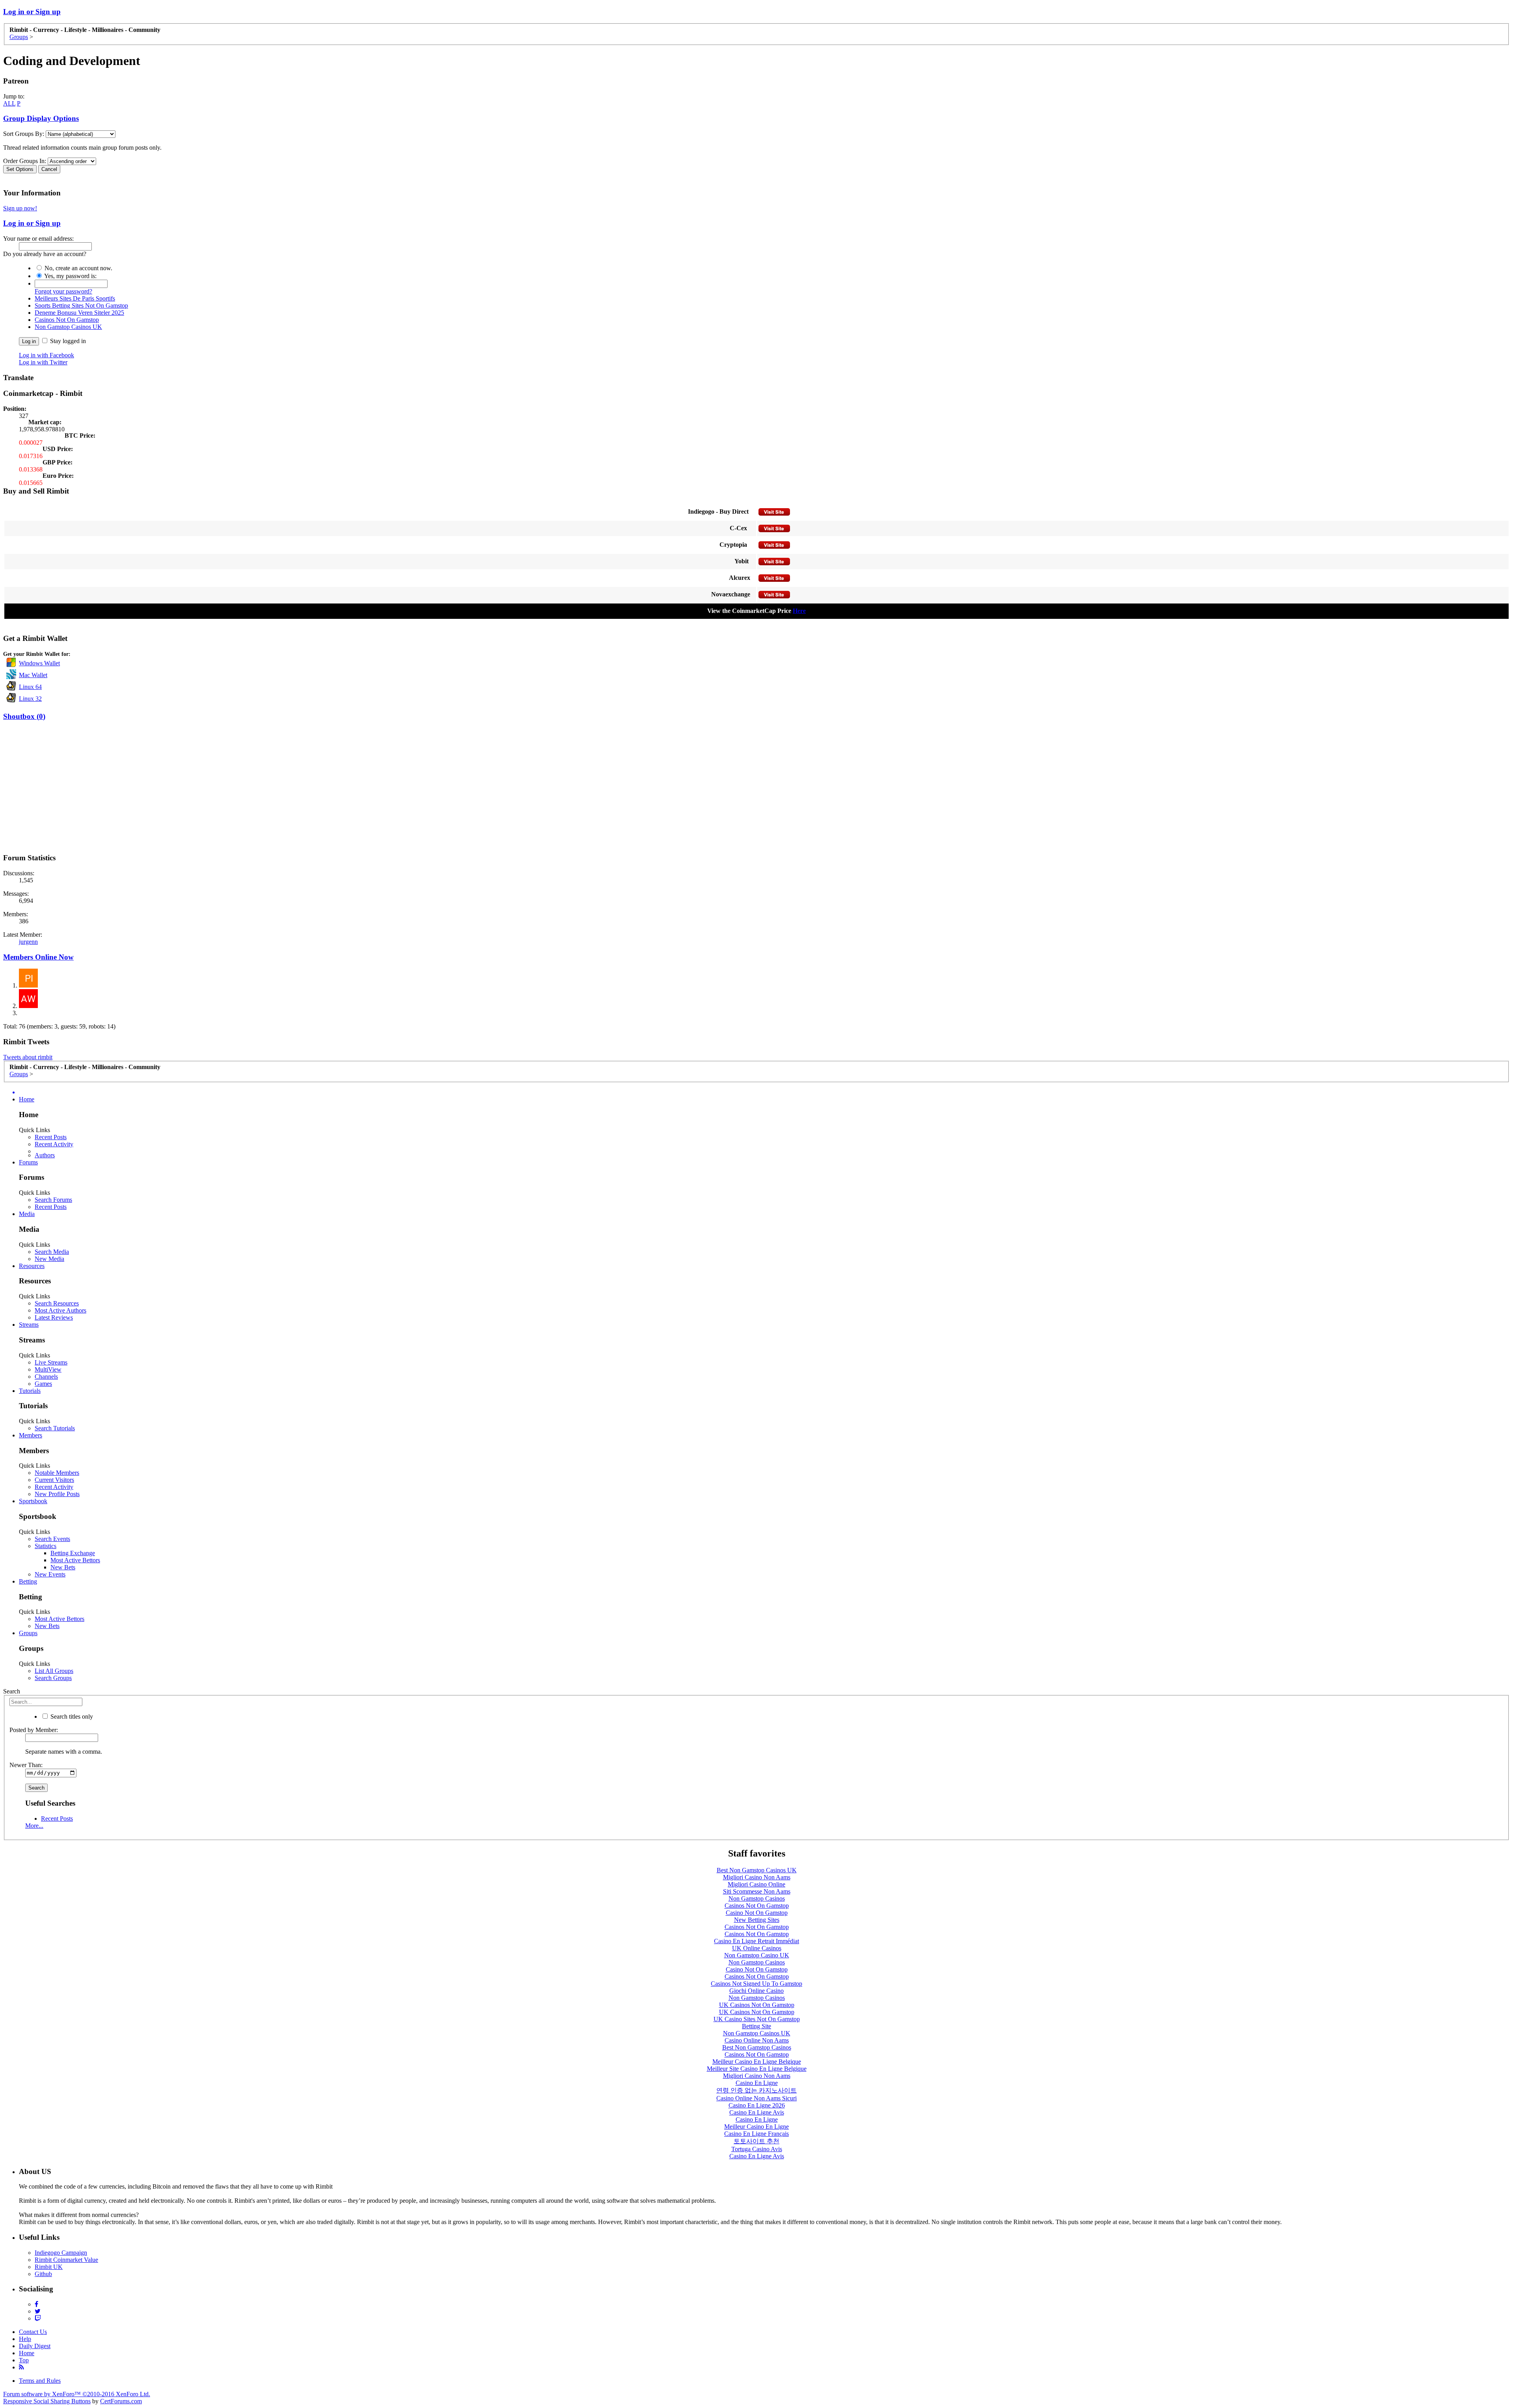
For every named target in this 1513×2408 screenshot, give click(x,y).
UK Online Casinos (757, 1948)
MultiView (48, 1369)
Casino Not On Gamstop (757, 1913)
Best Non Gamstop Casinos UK (757, 1870)
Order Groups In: (25, 161)
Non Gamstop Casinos (757, 1898)
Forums (28, 1162)
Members (31, 1435)
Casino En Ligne (757, 2083)
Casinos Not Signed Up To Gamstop (756, 1984)
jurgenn (28, 942)
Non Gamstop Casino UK (757, 1955)
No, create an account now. (78, 268)
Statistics (46, 1546)
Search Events (52, 1539)
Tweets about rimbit (28, 1057)
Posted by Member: (34, 1730)
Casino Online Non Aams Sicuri (756, 2098)
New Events (50, 1574)
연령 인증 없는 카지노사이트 (756, 2090)
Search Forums (53, 1200)
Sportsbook (33, 1501)
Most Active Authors (60, 1310)
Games (43, 1384)
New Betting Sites (757, 1920)
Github (43, 2274)
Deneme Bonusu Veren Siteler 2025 (79, 313)
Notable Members (57, 1473)
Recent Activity (54, 1144)
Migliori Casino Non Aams (757, 1877)
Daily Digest (35, 2346)
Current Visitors (54, 1480)
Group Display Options (41, 118)
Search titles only (71, 1716)
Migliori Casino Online (756, 1884)
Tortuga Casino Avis (757, 2149)
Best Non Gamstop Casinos (757, 2047)
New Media (49, 1259)
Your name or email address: (38, 239)
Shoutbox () (24, 716)
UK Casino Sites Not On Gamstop (757, 2019)
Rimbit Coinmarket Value (66, 2260)
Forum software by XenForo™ (77, 2394)
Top (24, 2360)
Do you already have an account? (45, 254)
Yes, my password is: (70, 276)
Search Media (52, 1252)
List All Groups (54, 1671)
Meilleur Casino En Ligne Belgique (757, 2062)
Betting (28, 1581)
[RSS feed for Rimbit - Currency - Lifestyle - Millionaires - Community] (21, 2367)
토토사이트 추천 (756, 2141)
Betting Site (756, 2026)
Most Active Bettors (75, 1560)
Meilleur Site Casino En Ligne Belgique (757, 2069)
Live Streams (51, 1362)
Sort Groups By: (24, 134)
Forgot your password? (63, 291)
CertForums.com (121, 2401)
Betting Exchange (73, 1553)
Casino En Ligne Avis (757, 2112)
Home (27, 1099)
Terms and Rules (40, 2381)
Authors (45, 1155)
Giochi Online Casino (756, 1991)
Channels (46, 1377)
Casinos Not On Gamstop (67, 320)
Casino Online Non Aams (757, 2040)
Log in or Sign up (32, 12)
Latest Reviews (54, 1317)
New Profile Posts (57, 1494)
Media (27, 1214)
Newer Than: (26, 1765)
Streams (29, 1325)
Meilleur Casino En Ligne (756, 2127)
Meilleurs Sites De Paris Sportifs (75, 298)
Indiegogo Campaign (61, 2253)
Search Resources (57, 1303)
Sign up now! (20, 208)
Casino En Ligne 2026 (757, 2105)
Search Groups (53, 1678)
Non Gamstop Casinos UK (68, 327)
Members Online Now (38, 957)
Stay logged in (67, 341)
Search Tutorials (55, 1428)
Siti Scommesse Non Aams (757, 1891)
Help (25, 2339)
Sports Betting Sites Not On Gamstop (81, 305)
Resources (32, 1266)
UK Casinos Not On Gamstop (757, 2005)
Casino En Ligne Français (756, 2134)
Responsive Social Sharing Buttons (47, 2401)
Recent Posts (51, 1137)
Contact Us (33, 2332)
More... (34, 1826)
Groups (28, 1633)
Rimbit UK (49, 2267)
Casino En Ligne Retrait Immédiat (756, 1941)
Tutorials (30, 1391)
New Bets (63, 1567)
